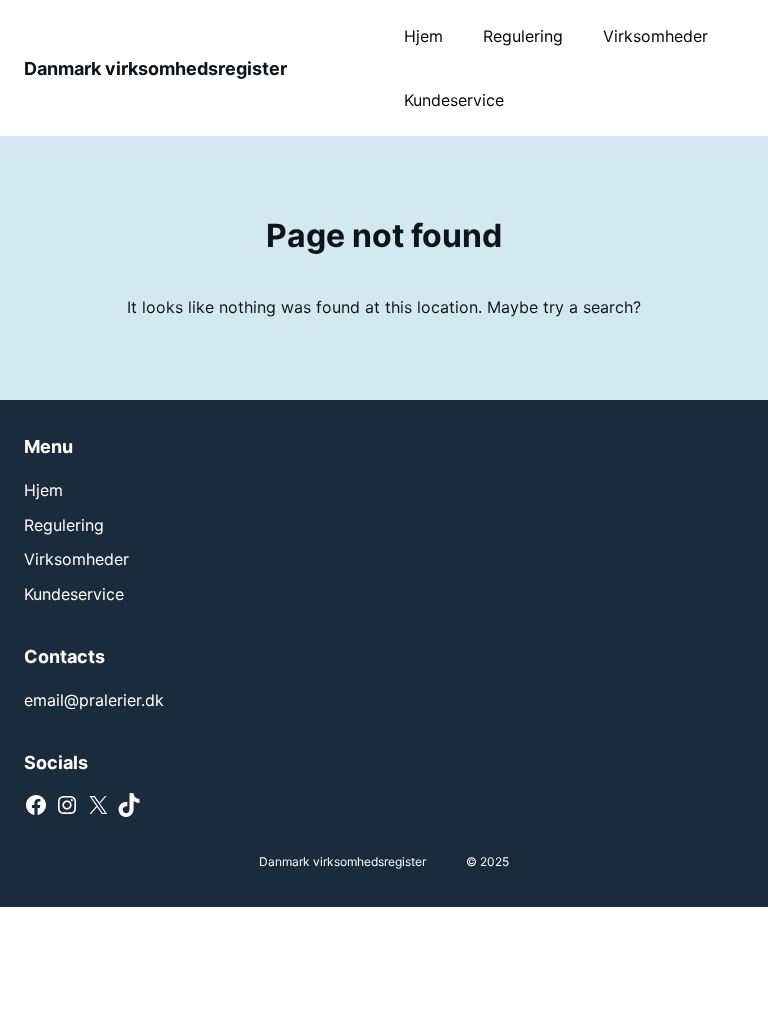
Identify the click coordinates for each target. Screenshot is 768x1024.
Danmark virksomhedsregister (155, 68)
